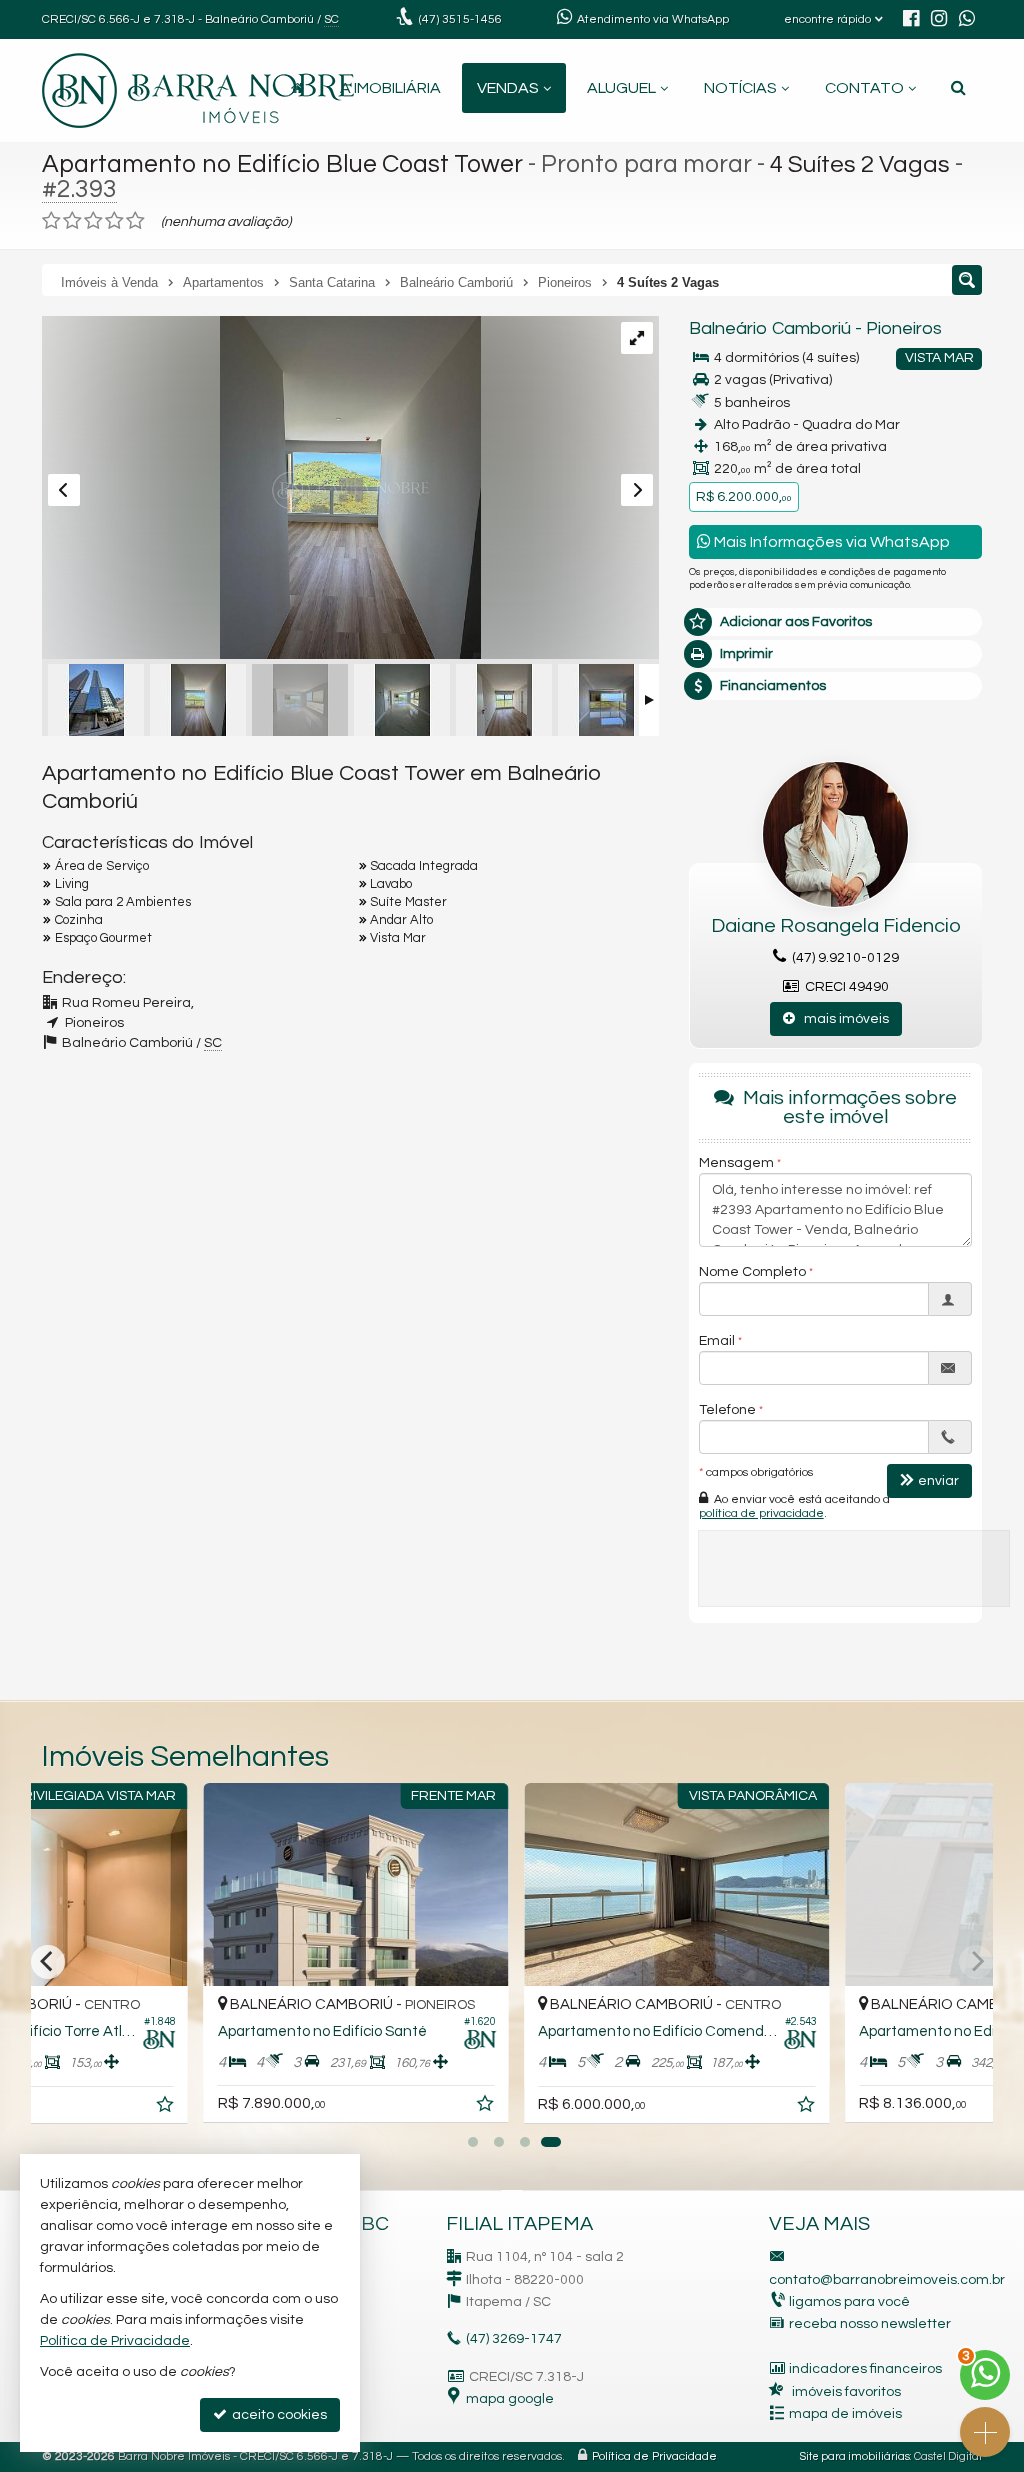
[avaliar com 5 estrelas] (135, 221)
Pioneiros (904, 328)
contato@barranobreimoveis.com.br (887, 2280)
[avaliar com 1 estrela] (51, 221)
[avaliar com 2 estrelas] (72, 221)
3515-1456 (460, 19)
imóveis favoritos (846, 2392)
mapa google (510, 2399)
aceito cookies (278, 2415)
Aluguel (621, 88)
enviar (938, 1481)
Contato (864, 88)
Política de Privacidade (654, 2456)
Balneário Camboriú (770, 328)
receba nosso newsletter (870, 2324)
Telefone (727, 1410)
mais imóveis (842, 1019)
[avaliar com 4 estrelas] (114, 221)
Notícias (740, 88)
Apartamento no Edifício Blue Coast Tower (282, 164)
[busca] (958, 88)
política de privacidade (761, 1513)
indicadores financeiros (865, 2369)
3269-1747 (514, 2339)
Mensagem (736, 1163)
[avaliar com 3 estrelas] (93, 221)
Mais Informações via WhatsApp (830, 542)
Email (717, 1341)
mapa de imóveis (845, 2414)
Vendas (508, 88)
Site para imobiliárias (855, 2456)
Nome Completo (752, 1272)
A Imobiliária (390, 88)
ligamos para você (849, 2302)
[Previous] (48, 1962)
